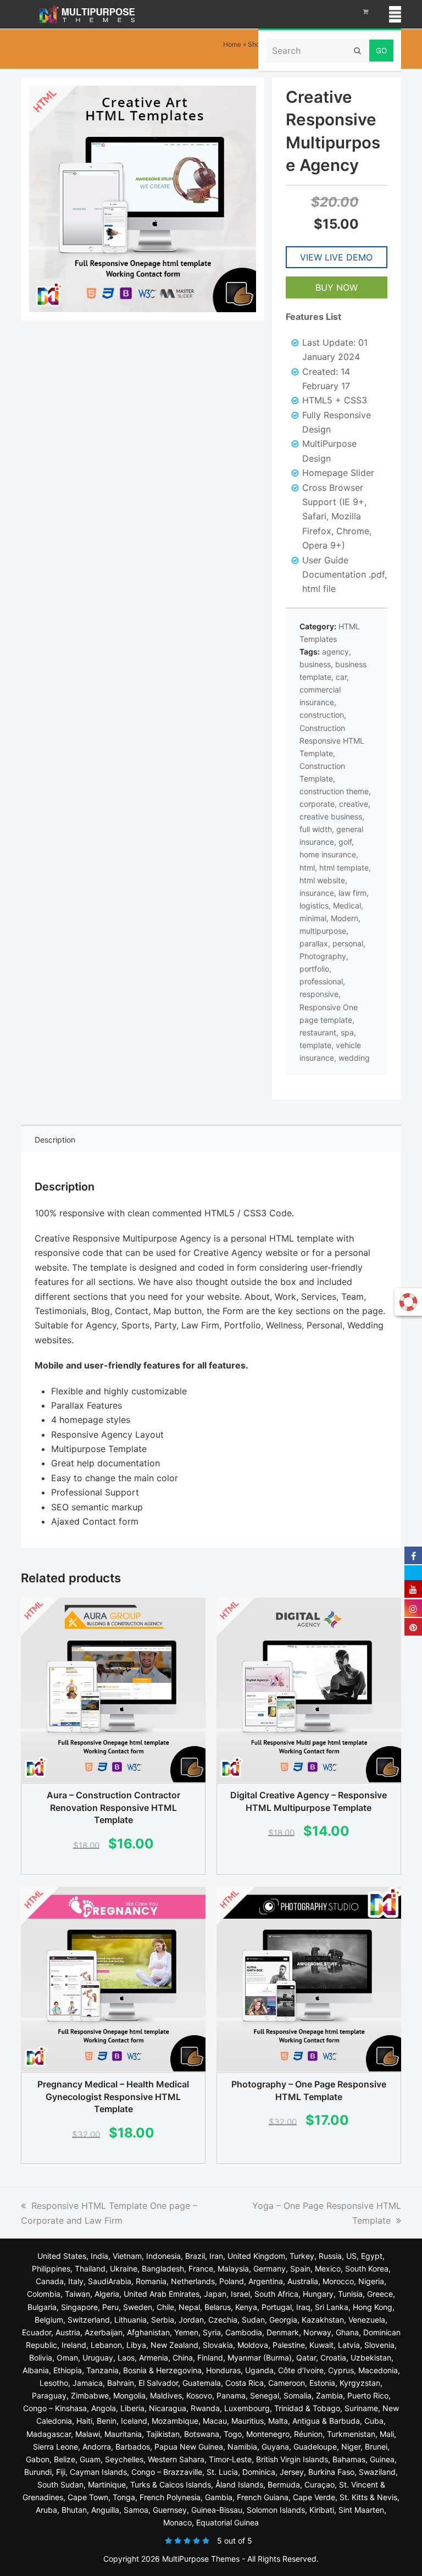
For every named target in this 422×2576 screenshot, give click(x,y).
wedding (354, 1058)
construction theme (334, 791)
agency (335, 652)
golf (345, 842)
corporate (317, 804)
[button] (395, 14)
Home (232, 44)
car (341, 677)
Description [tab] (55, 1140)
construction (322, 715)
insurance (317, 893)
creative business (331, 816)
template (315, 1045)
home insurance (328, 854)
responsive (319, 994)
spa (347, 1032)
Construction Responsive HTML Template (332, 741)
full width (316, 829)
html (307, 868)
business (315, 664)
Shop (256, 44)
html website (322, 880)
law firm (352, 893)
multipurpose (323, 931)
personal (348, 943)
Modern (345, 918)
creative (354, 804)
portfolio (314, 969)
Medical (347, 905)
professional (321, 981)
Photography (323, 956)
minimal (313, 918)
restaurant (318, 1032)
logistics (314, 905)
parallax (314, 943)
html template (344, 868)
